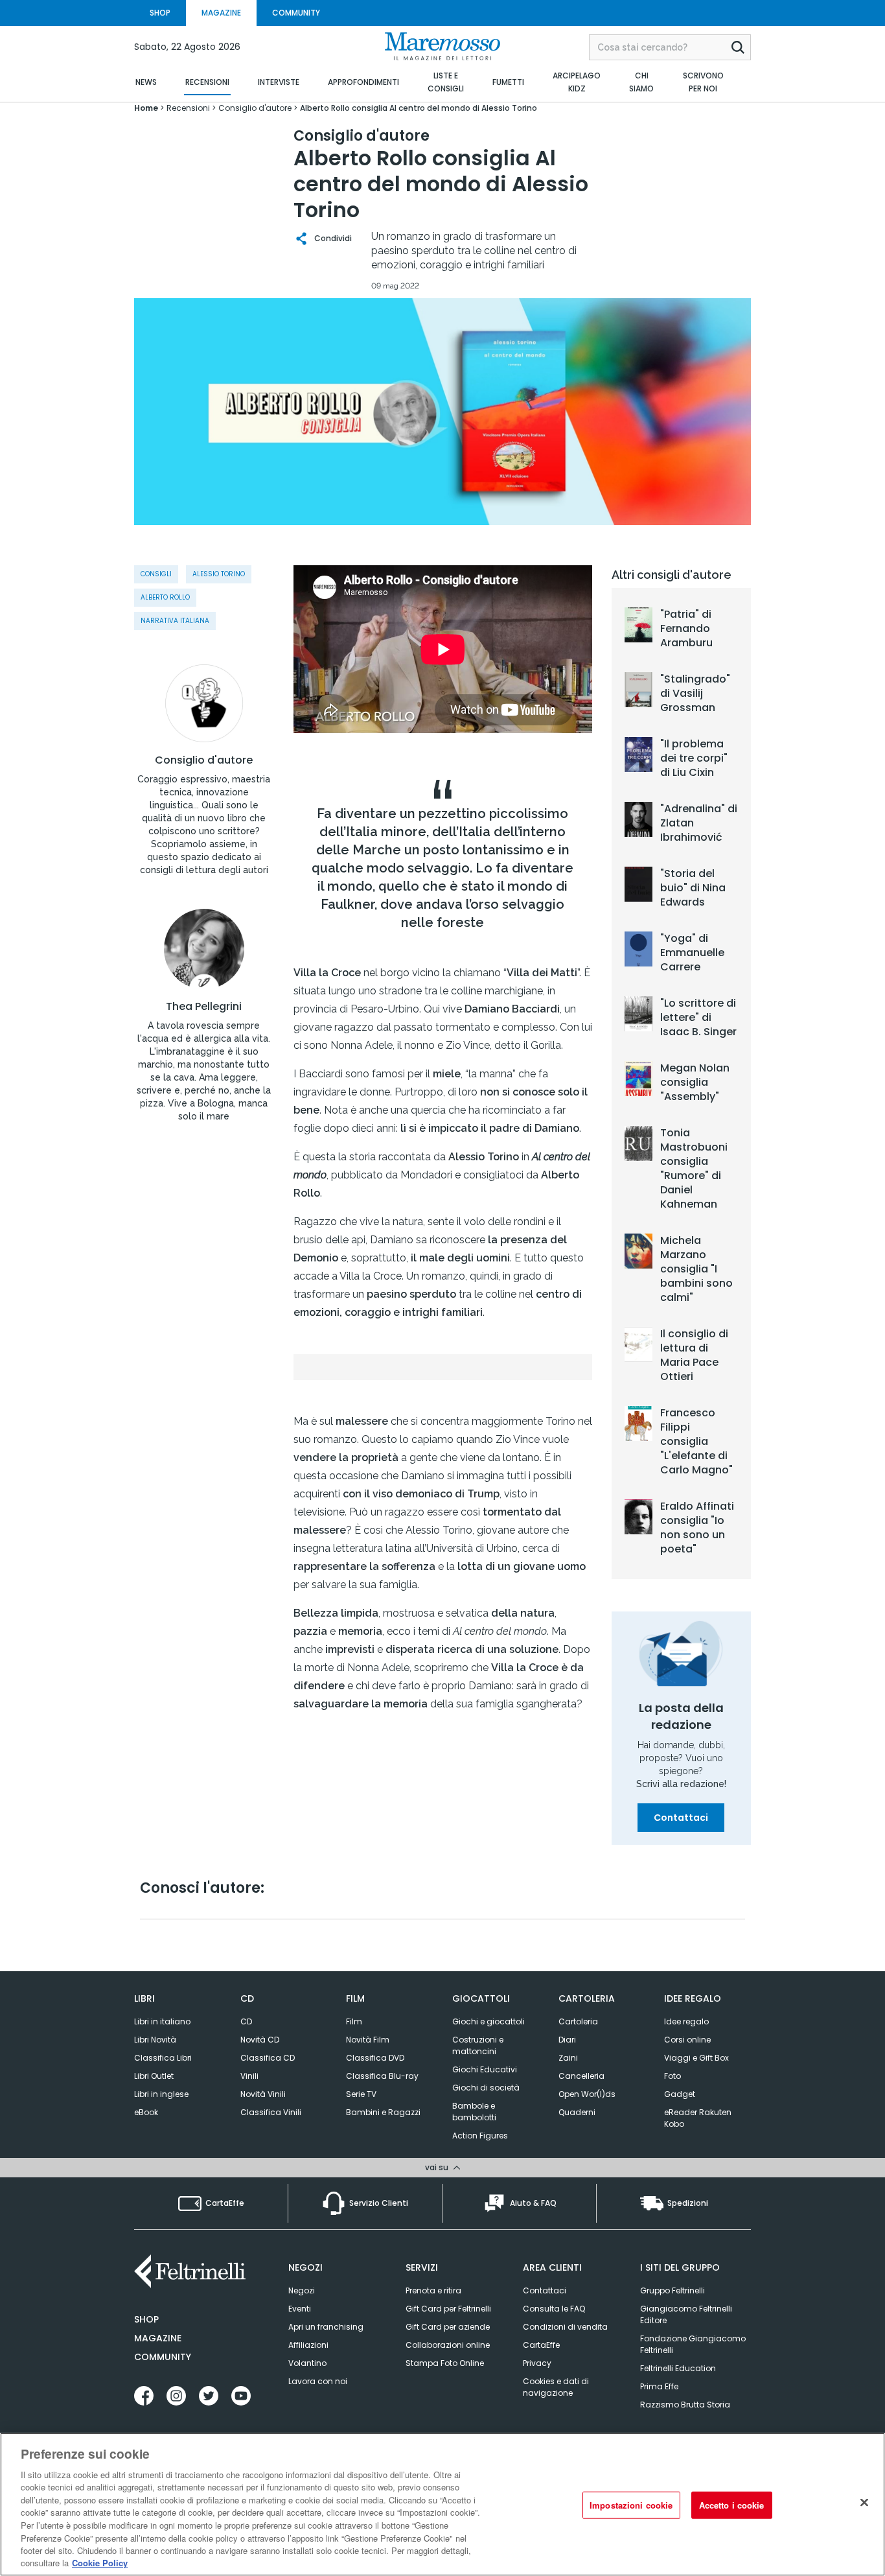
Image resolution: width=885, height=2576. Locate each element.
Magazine (158, 2338)
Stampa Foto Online (445, 2363)
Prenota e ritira (433, 2290)
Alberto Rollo (165, 597)
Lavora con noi (318, 2381)
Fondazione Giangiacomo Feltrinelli (693, 2344)
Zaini (568, 2058)
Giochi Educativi (485, 2069)
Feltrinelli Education (678, 2368)
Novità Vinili (263, 2094)
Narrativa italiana (175, 621)
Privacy (537, 2363)
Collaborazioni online (448, 2345)
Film (354, 2021)
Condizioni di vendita (565, 2327)
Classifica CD (268, 2058)
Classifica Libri (163, 2058)
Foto (672, 2076)
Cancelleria (581, 2076)
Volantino (307, 2363)
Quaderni (577, 2112)
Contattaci (681, 1818)
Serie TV (361, 2094)
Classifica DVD (375, 2058)
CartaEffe (541, 2345)
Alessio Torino (219, 574)
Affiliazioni (308, 2345)
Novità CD (260, 2040)
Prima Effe (659, 2386)
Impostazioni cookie (631, 2505)
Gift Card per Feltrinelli (448, 2309)
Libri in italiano (162, 2021)
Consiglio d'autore (204, 760)
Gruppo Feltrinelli (672, 2290)
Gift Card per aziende (448, 2327)
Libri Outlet (154, 2076)
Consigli (156, 574)
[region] (442, 2504)
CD (246, 2021)
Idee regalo (686, 2021)
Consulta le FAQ (554, 2309)
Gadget (680, 2094)
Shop (146, 2319)
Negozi (302, 2290)
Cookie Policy (100, 2563)
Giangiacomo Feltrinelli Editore (686, 2314)
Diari (567, 2040)
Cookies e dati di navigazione (556, 2387)
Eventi (300, 2309)
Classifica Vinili (271, 2112)
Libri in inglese (161, 2094)
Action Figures (480, 2136)
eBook (146, 2112)
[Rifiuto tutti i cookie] (864, 2503)
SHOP (160, 13)
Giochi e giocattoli (488, 2021)
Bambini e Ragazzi (383, 2112)
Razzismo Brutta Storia (685, 2405)
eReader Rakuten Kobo (698, 2118)
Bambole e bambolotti (474, 2112)
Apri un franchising (326, 2327)
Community (163, 2357)
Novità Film (368, 2040)
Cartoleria (578, 2021)
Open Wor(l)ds (587, 2094)
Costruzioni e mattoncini (478, 2045)
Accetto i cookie (732, 2505)
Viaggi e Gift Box (696, 2058)
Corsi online (687, 2040)
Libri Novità (155, 2040)
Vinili (249, 2076)
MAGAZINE (221, 13)
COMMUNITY (296, 13)
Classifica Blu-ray (382, 2076)
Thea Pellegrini (204, 1007)
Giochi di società (486, 2088)
